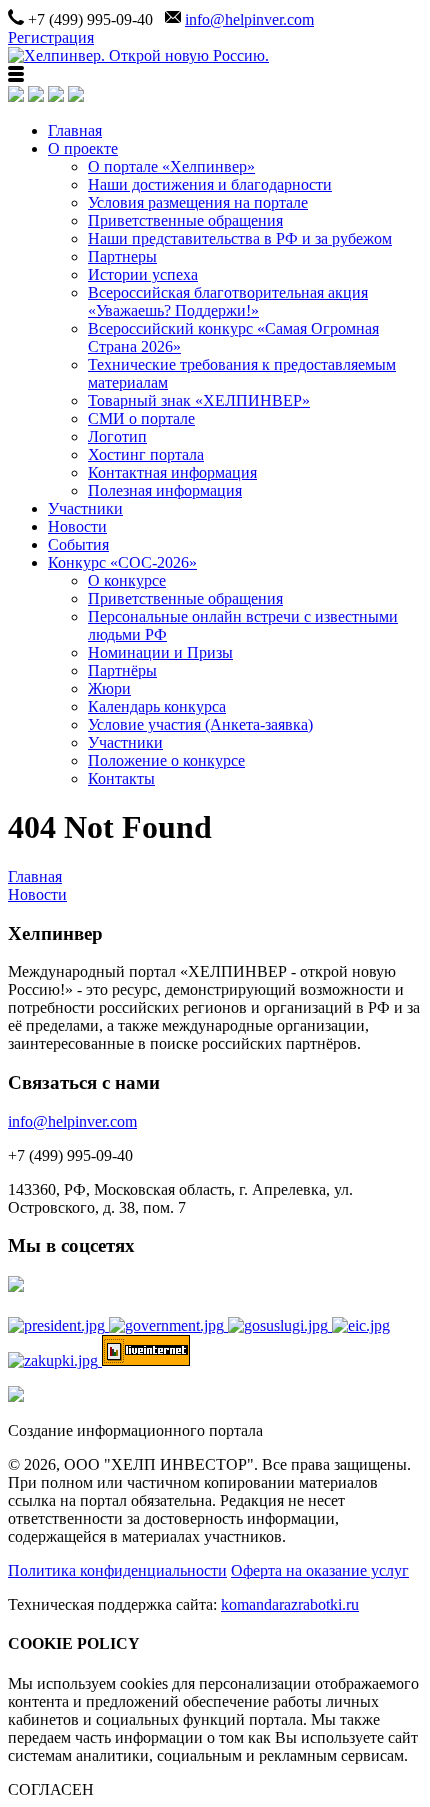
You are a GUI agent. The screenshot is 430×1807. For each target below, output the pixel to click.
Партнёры (122, 670)
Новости (77, 526)
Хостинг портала (146, 454)
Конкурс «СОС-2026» (122, 562)
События (78, 544)
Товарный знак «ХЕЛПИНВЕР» (199, 400)
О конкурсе (127, 580)
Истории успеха (143, 274)
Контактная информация (172, 472)
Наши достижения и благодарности (210, 184)
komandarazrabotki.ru (290, 1604)
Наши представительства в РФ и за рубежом (240, 238)
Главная (75, 130)
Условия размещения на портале (198, 202)
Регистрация (51, 37)
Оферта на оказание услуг (320, 1570)
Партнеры (122, 256)
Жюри (109, 688)
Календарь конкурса (157, 706)
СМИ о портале (141, 418)
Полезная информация (165, 490)
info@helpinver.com (249, 19)
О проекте (83, 148)
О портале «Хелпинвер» (171, 166)
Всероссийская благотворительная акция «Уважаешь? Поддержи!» (228, 301)
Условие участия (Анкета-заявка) (200, 724)
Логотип (117, 436)
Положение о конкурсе (166, 760)
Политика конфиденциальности (117, 1570)
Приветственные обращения (185, 220)
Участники (85, 508)
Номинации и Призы (160, 652)
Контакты (121, 778)
